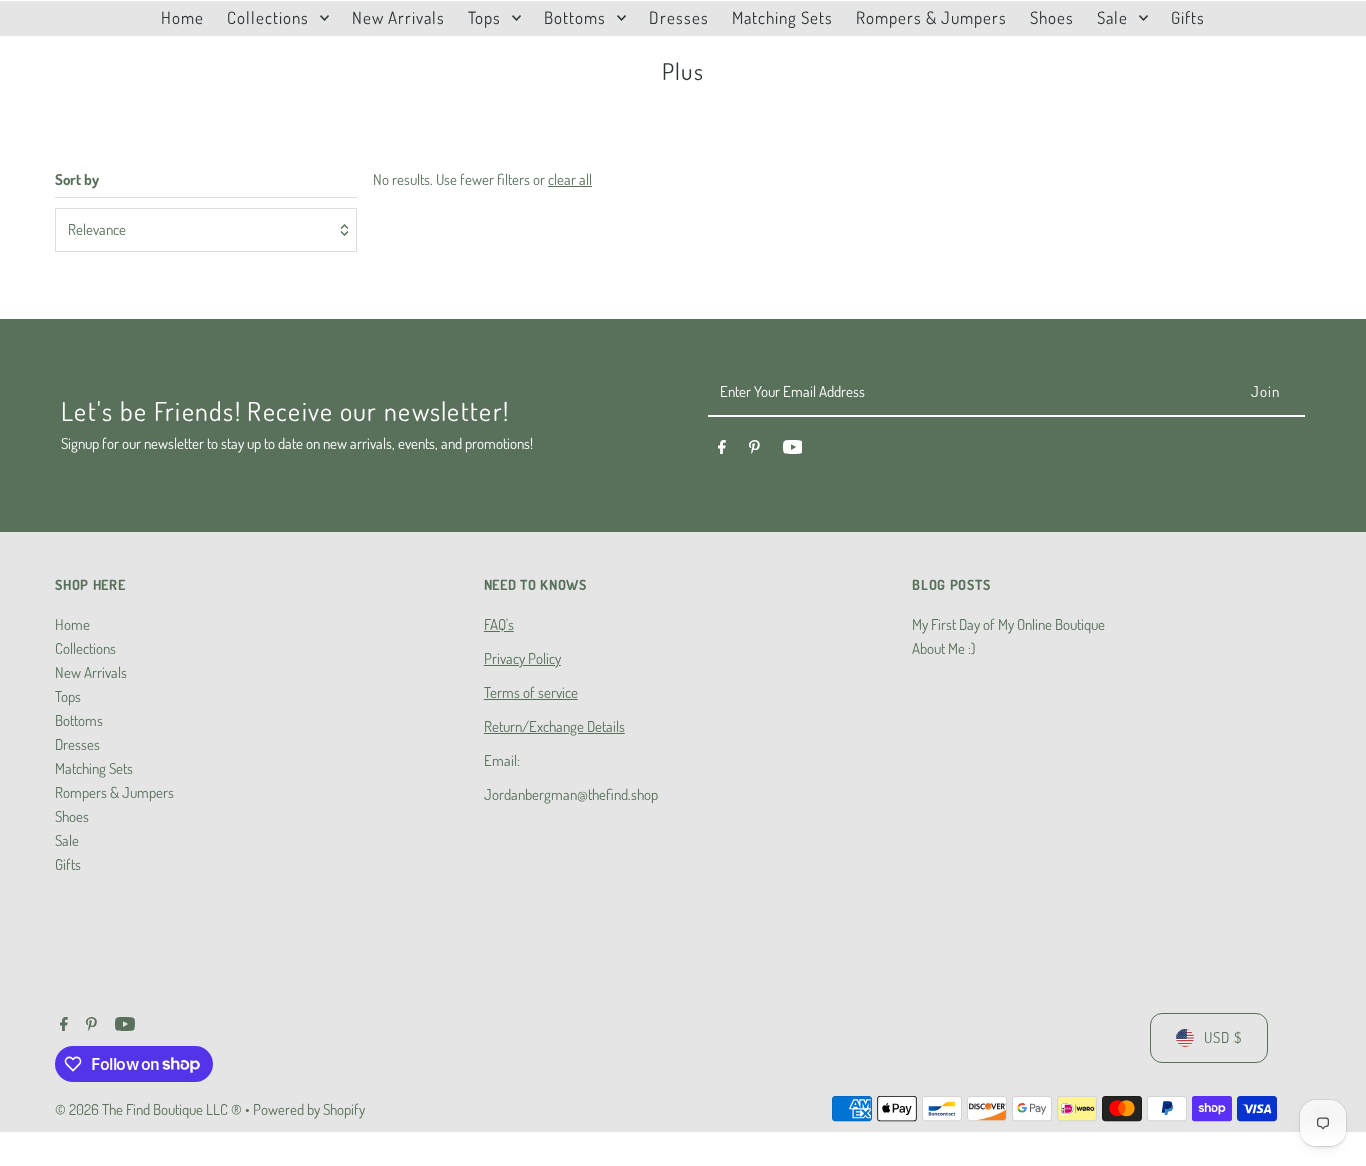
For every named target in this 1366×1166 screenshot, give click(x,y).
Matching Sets (94, 768)
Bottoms (79, 720)
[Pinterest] (754, 450)
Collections (85, 648)
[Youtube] (793, 450)
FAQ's (499, 624)
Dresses (77, 744)
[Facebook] (722, 450)
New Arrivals (91, 672)
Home (72, 624)
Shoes (72, 816)
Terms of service (531, 692)
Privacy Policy (522, 658)
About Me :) (943, 648)
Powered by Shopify (309, 1109)
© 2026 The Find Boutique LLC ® (150, 1109)
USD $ (1223, 1037)
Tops (68, 696)
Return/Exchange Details (554, 726)
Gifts (68, 864)
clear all (570, 179)
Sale (67, 840)
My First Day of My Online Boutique (1008, 624)
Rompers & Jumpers (114, 792)
